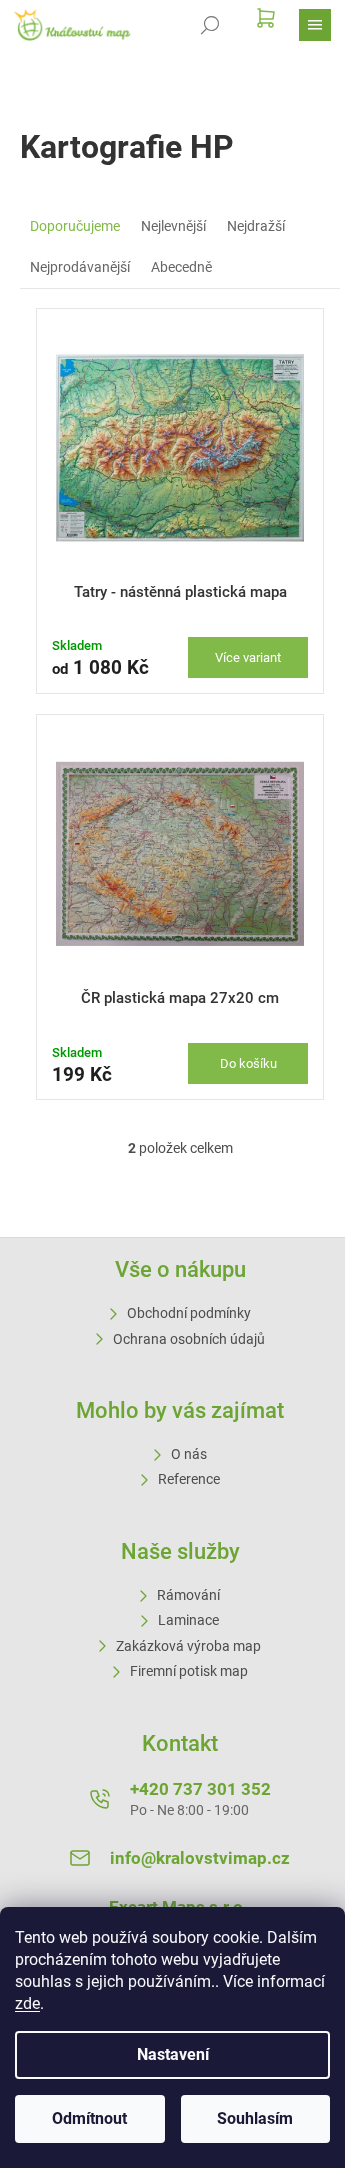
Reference (189, 1479)
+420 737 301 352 (200, 1789)
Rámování (188, 1595)
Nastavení (173, 2054)
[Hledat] (210, 25)
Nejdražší (256, 226)
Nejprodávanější (80, 267)
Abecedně (181, 267)
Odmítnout (89, 2118)
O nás (189, 1454)
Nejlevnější (173, 226)
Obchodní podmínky (189, 1313)
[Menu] (315, 25)
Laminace (188, 1620)
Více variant (248, 657)
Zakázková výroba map (188, 1646)
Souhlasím (255, 2118)
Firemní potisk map (189, 1671)
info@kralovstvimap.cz (200, 1858)
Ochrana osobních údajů (189, 1339)
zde (27, 2003)
